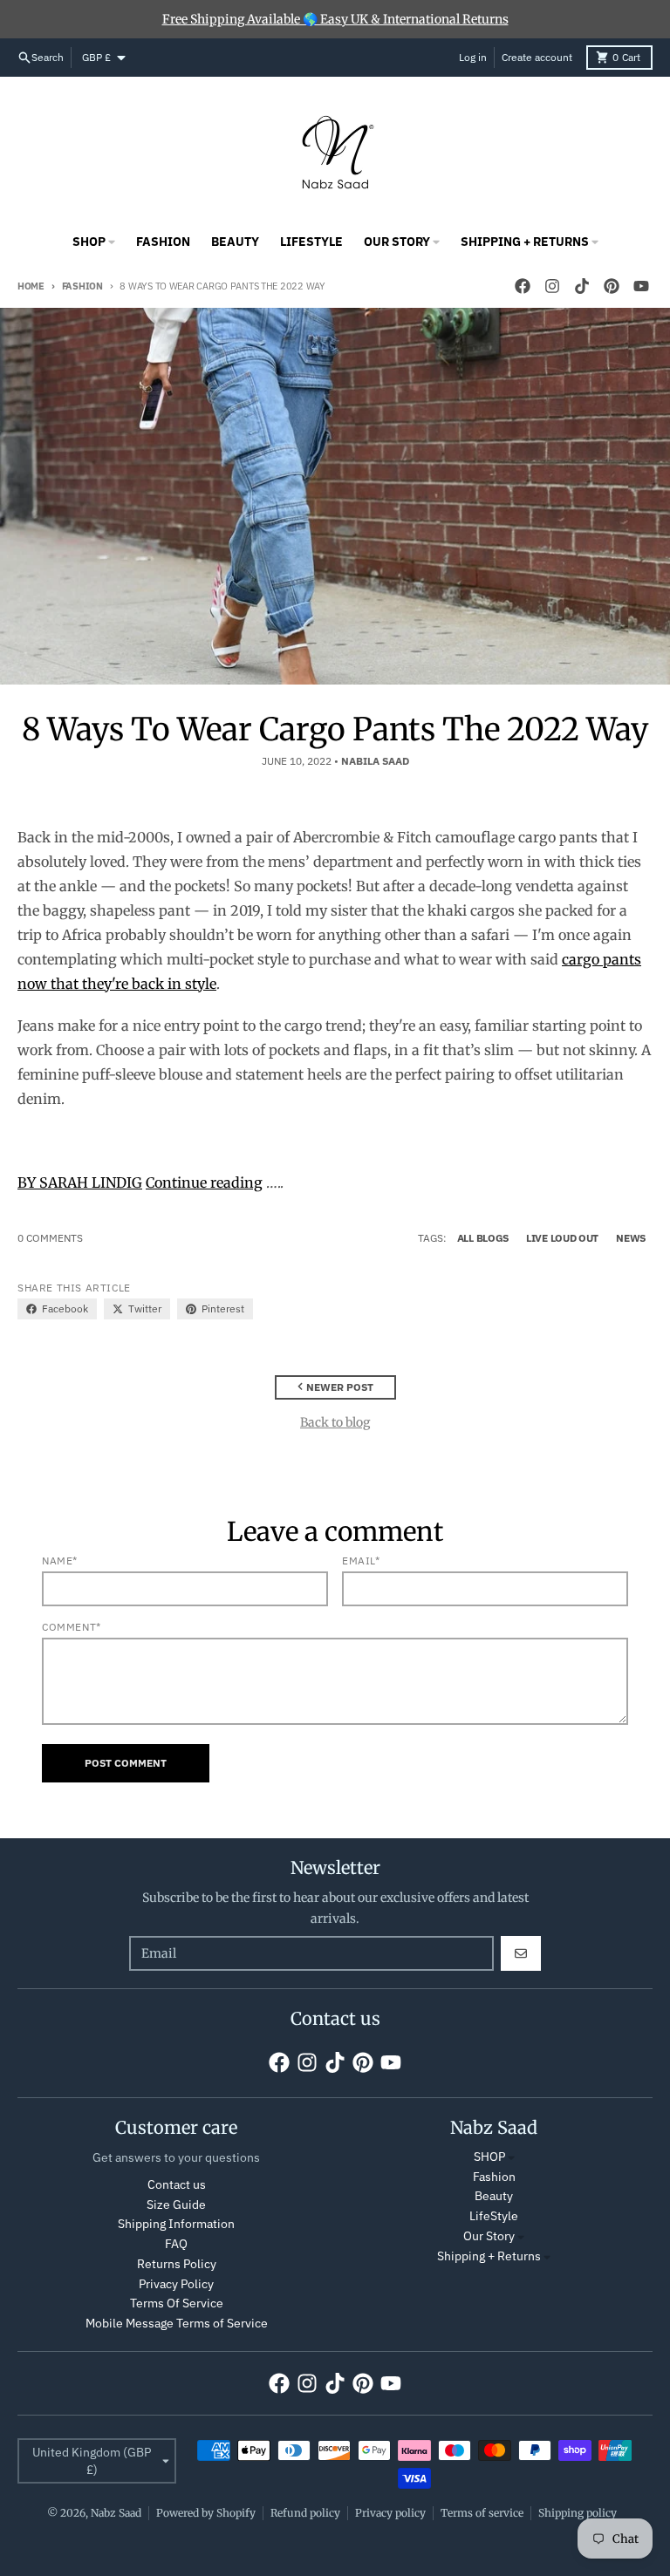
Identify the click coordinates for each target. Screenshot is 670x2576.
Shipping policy (578, 2513)
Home (31, 286)
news (631, 1238)
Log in (473, 57)
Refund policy (305, 2513)
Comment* (72, 1627)
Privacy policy (390, 2513)
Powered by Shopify (206, 2513)
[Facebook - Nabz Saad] (523, 286)
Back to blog (335, 1422)
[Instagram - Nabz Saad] (552, 286)
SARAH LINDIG (91, 1182)
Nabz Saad (116, 2513)
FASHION (82, 286)
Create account (537, 57)
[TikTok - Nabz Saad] (582, 286)
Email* (361, 1561)
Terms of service (482, 2513)
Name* (60, 1561)
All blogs (483, 1238)
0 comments (50, 1238)
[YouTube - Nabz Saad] (641, 286)
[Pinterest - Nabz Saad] (612, 286)
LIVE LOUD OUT (562, 1238)
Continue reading (204, 1182)
